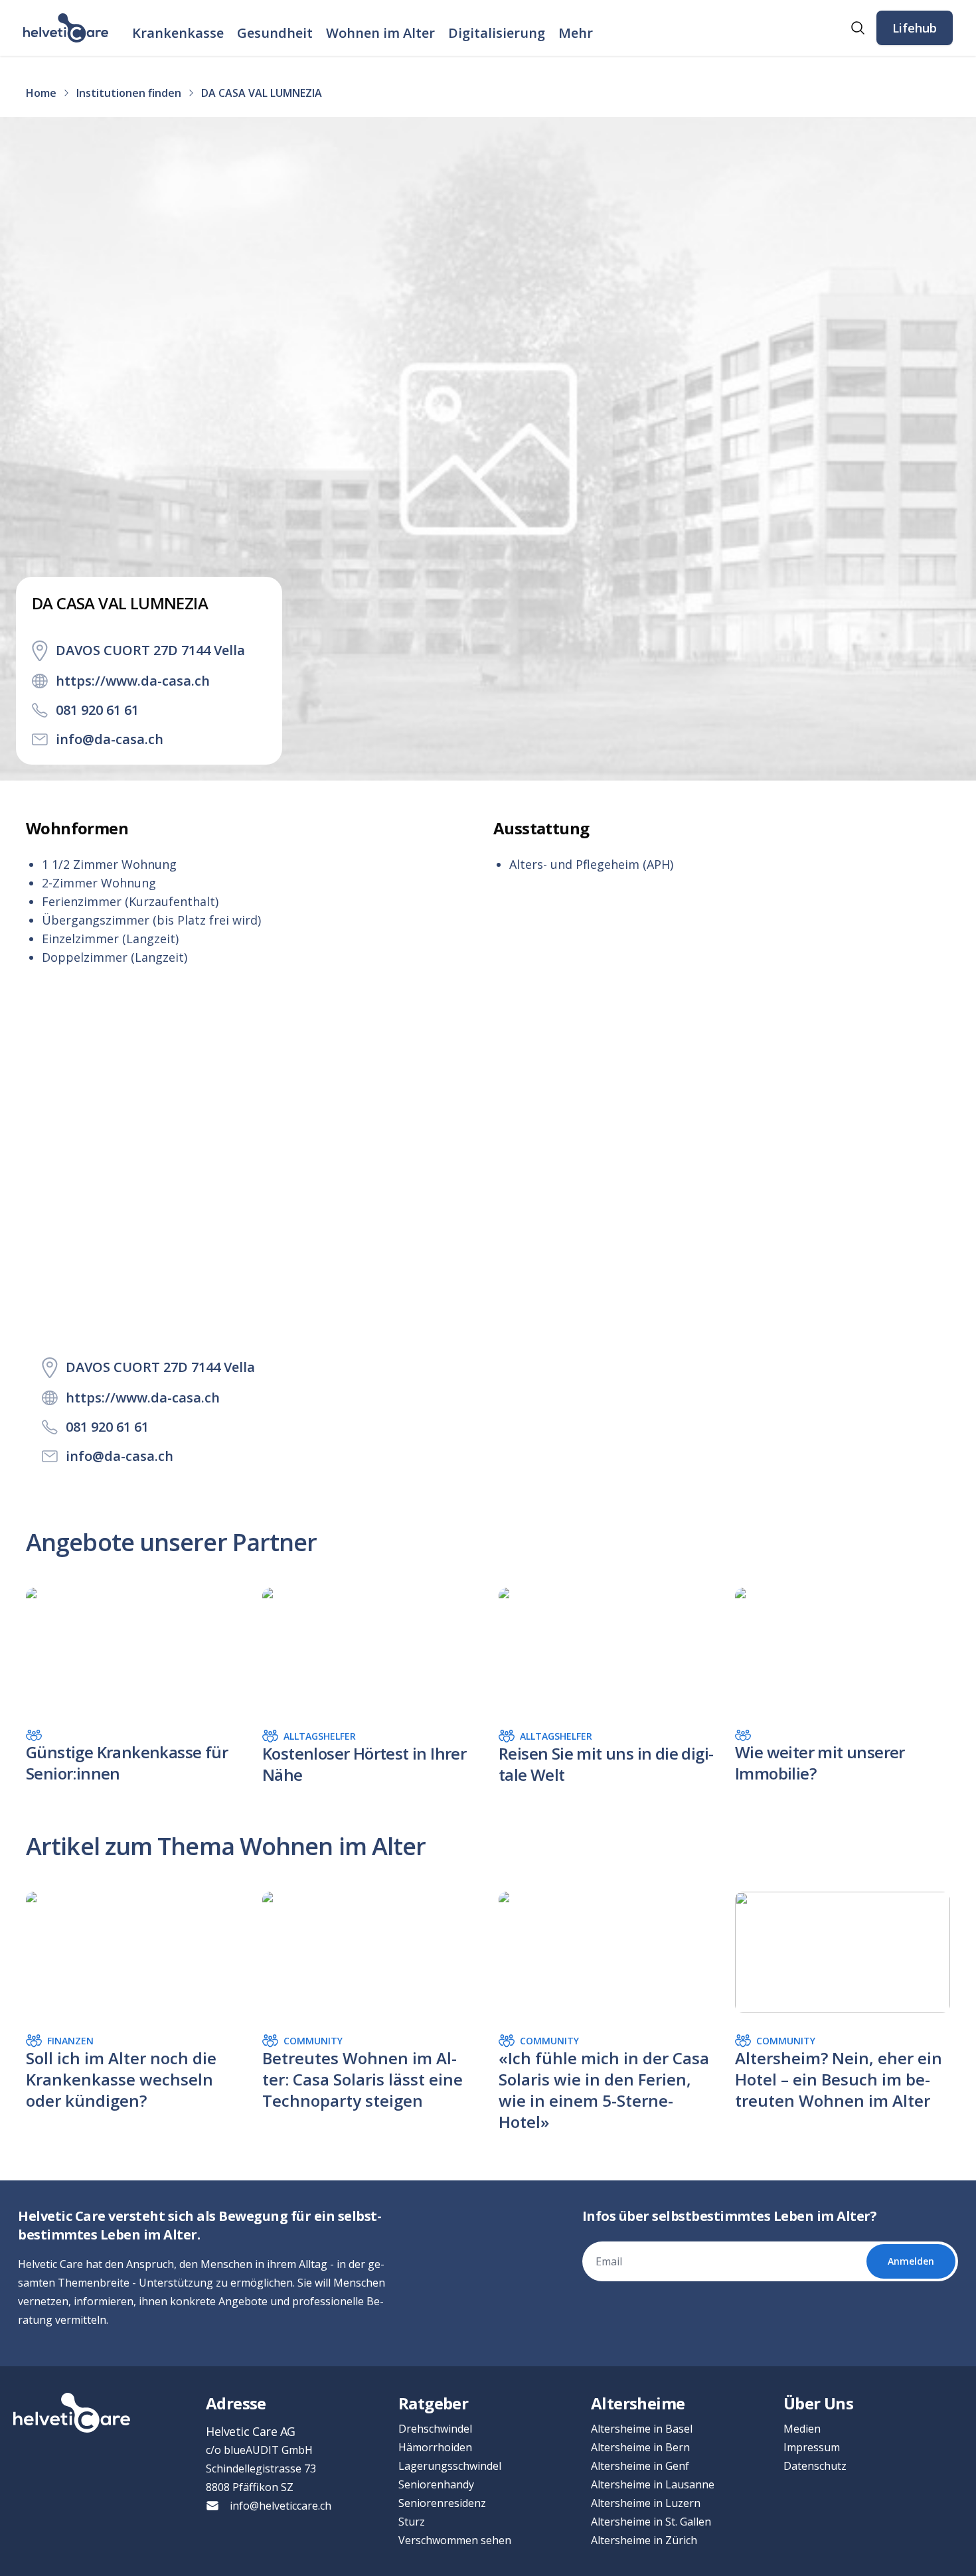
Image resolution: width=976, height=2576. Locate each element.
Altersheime (638, 2403)
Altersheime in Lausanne (653, 2484)
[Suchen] (858, 28)
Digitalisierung (497, 33)
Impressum (812, 2447)
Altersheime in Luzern (646, 2503)
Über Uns (818, 2403)
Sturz (412, 2522)
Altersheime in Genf (640, 2466)
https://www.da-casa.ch (133, 681)
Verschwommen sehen (455, 2540)
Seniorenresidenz (442, 2503)
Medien (802, 2429)
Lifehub (915, 28)
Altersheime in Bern (640, 2447)
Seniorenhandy (436, 2484)
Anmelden (911, 2261)
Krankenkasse (178, 33)
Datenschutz (815, 2466)
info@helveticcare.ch (281, 2506)
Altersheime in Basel (642, 2429)
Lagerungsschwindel (450, 2466)
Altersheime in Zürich (644, 2540)
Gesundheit (275, 33)
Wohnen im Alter (380, 33)
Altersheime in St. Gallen (651, 2522)
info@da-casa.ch (110, 739)
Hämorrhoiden (435, 2447)
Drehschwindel (435, 2429)
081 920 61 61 (97, 710)
